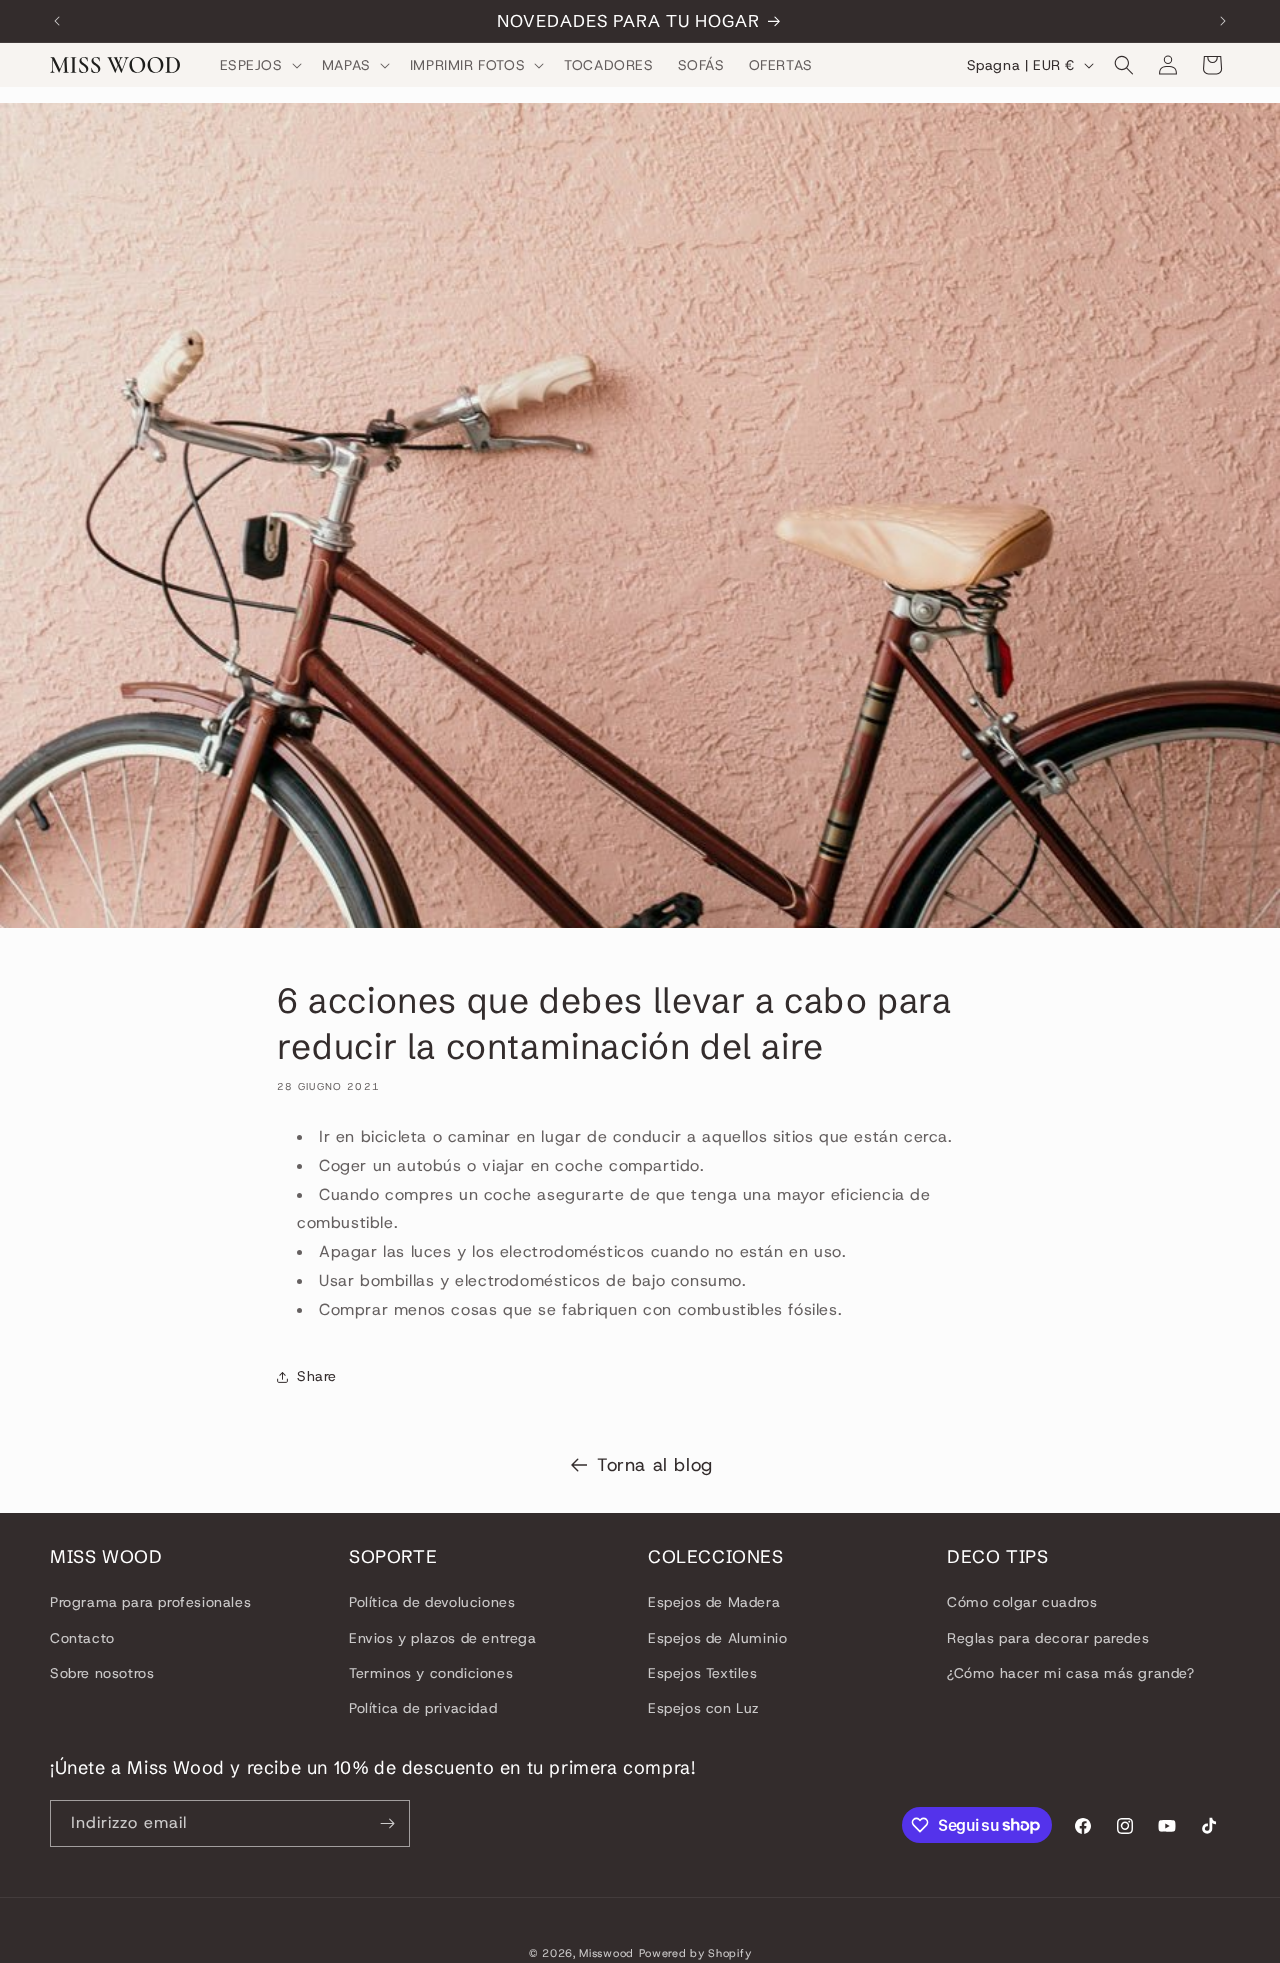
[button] (259, 65)
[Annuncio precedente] (57, 21)
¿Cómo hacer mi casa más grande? (1071, 1673)
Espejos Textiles (703, 1673)
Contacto (82, 1638)
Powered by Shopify (695, 1953)
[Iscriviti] (387, 1823)
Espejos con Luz (704, 1708)
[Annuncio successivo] (1223, 21)
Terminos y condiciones (431, 1673)
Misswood (606, 1953)
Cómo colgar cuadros (1022, 1602)
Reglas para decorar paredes (1048, 1638)
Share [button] (317, 1376)
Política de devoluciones (432, 1602)
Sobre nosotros (102, 1673)
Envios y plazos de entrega (443, 1638)
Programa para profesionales (150, 1602)
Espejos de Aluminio (717, 1638)
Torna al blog (655, 1465)
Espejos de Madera (714, 1602)
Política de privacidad (423, 1708)
